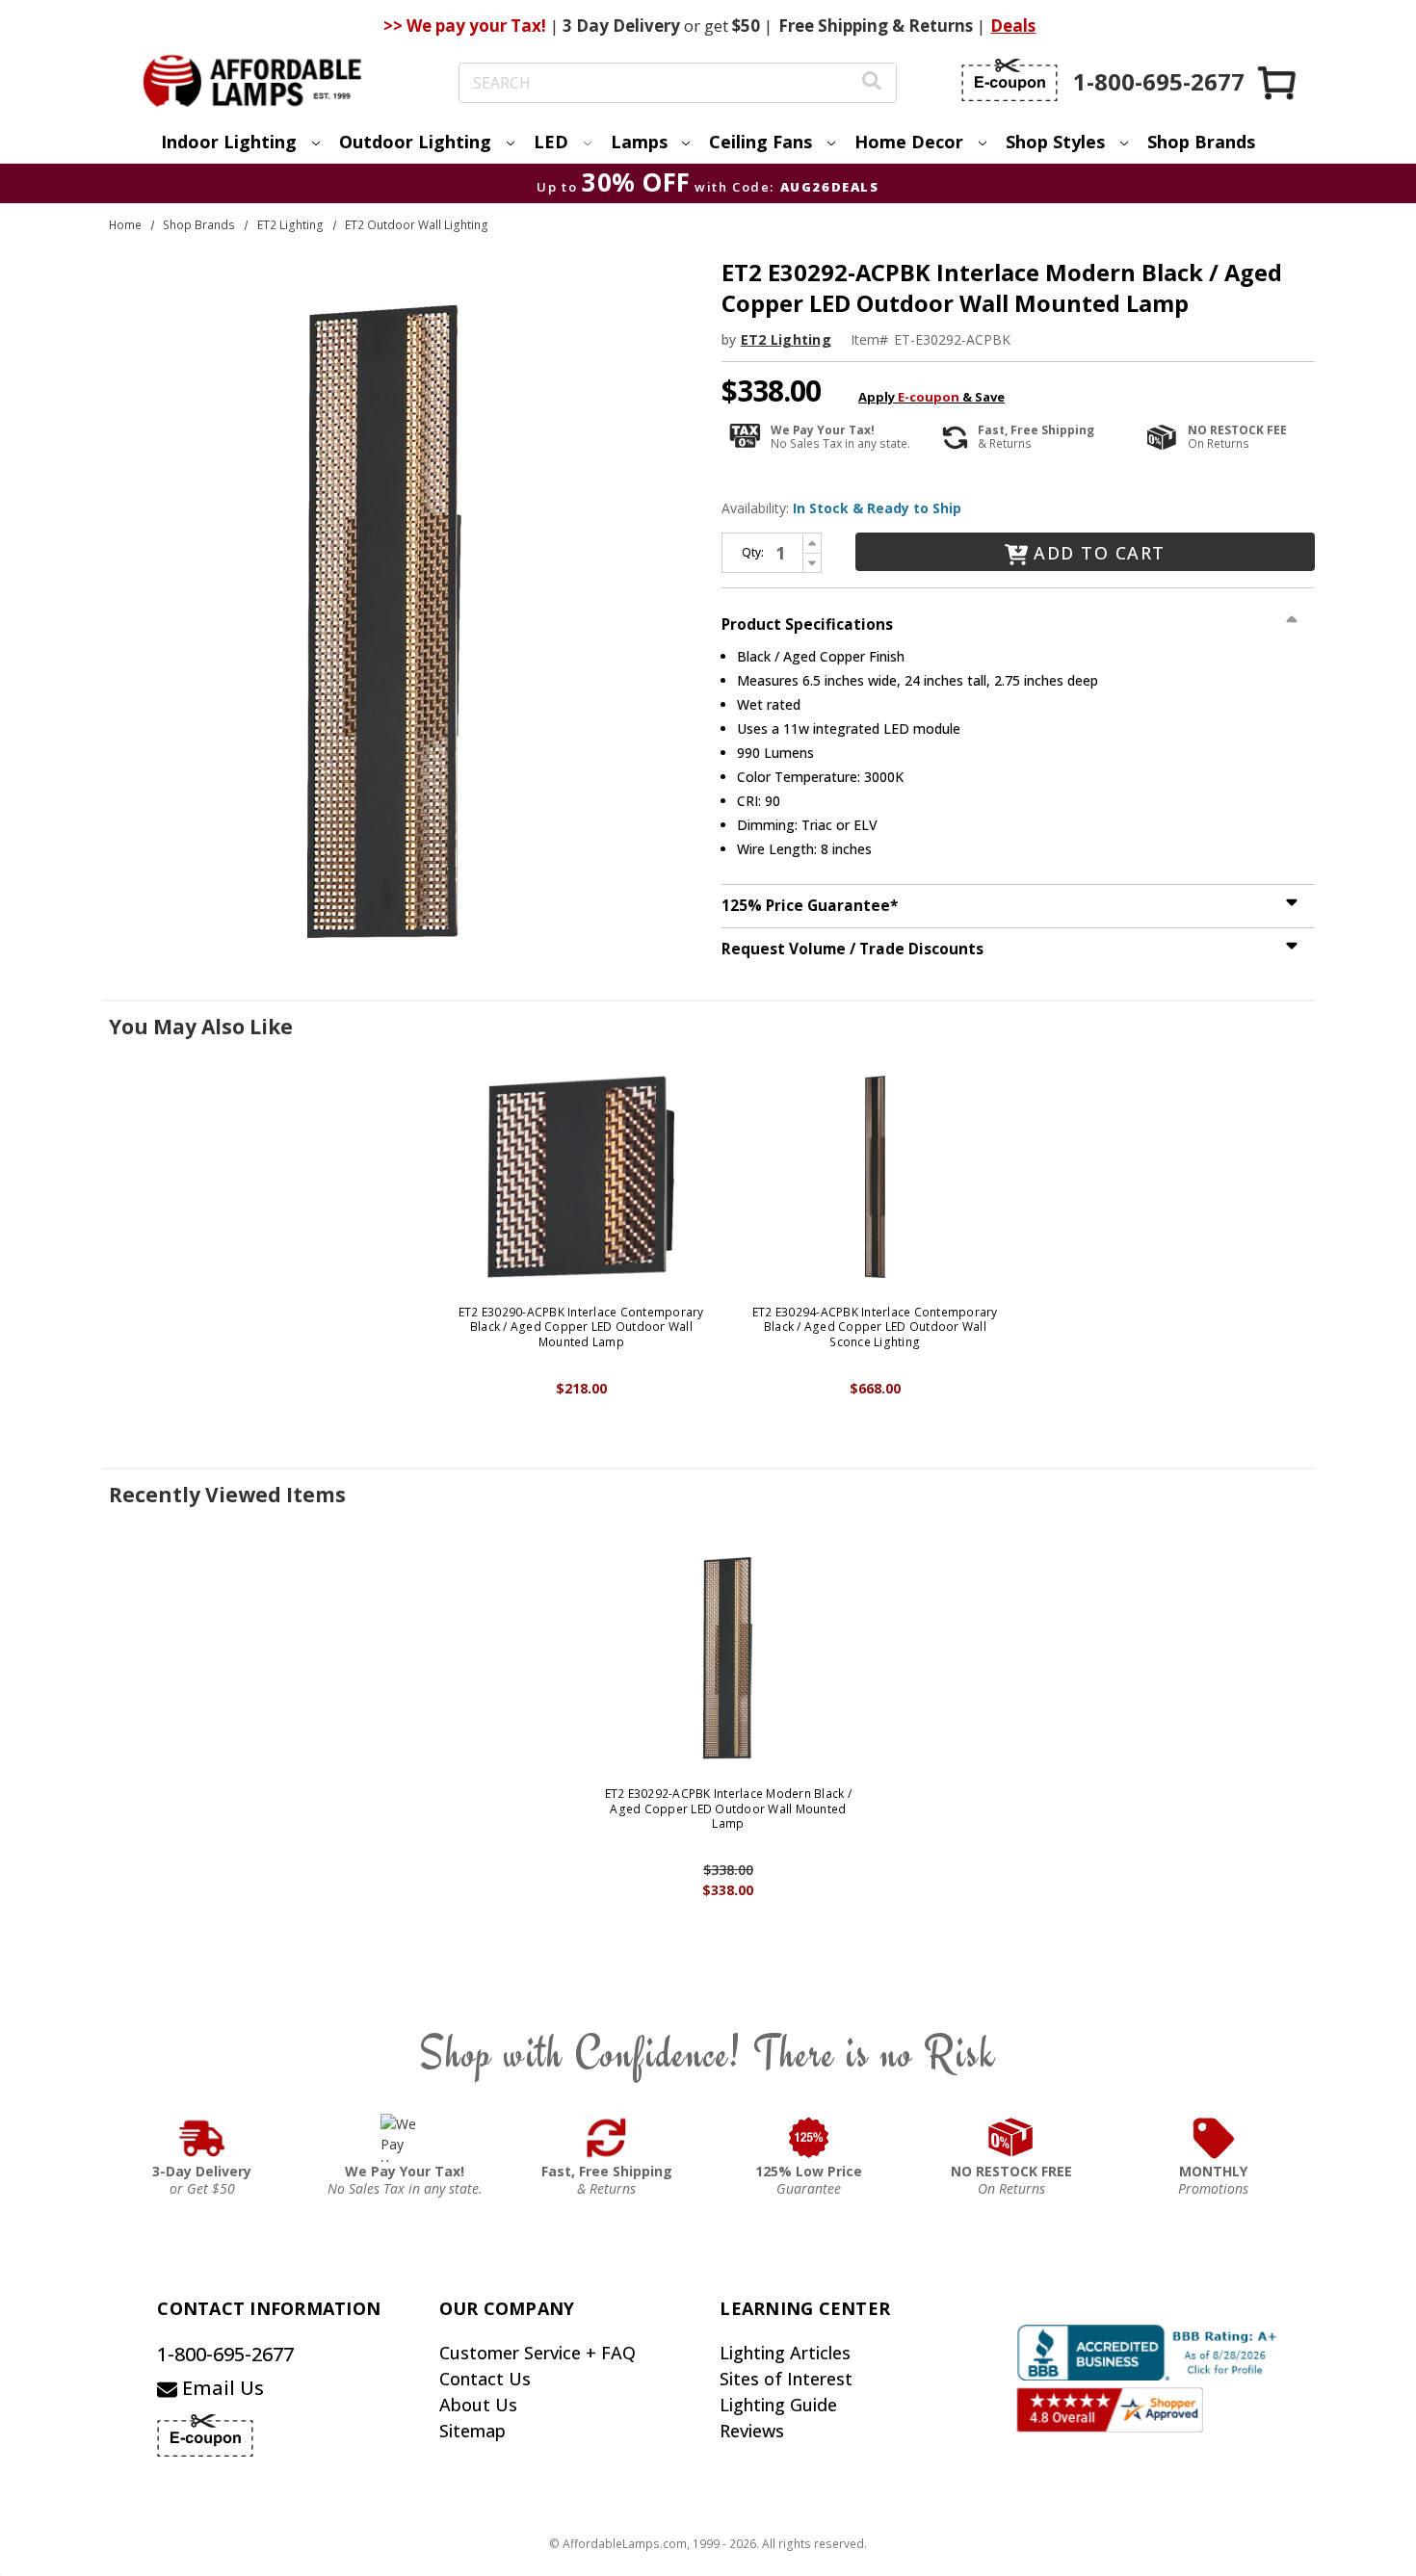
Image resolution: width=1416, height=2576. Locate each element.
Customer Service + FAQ (538, 2353)
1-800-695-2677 (225, 2354)
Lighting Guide (778, 2405)
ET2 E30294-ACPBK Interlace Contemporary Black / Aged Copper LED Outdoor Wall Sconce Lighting (875, 1327)
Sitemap (472, 2431)
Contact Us (485, 2379)
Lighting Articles (785, 2353)
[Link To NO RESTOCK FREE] (1011, 2138)
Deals (1013, 26)
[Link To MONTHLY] (1214, 2138)
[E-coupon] (1010, 80)
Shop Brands (1201, 142)
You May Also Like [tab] (201, 1027)
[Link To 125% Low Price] (809, 2138)
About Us (478, 2405)
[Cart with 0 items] (1278, 82)
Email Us (221, 2388)
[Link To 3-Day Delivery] (202, 2138)
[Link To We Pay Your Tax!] (405, 2138)
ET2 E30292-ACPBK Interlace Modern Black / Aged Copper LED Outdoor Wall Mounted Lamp (728, 1809)
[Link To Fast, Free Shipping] (607, 2138)
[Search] (872, 83)
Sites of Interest (786, 2379)
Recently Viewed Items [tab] (227, 1495)
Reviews (752, 2431)
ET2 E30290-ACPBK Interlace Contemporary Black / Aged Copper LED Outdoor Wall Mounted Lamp (581, 1327)
